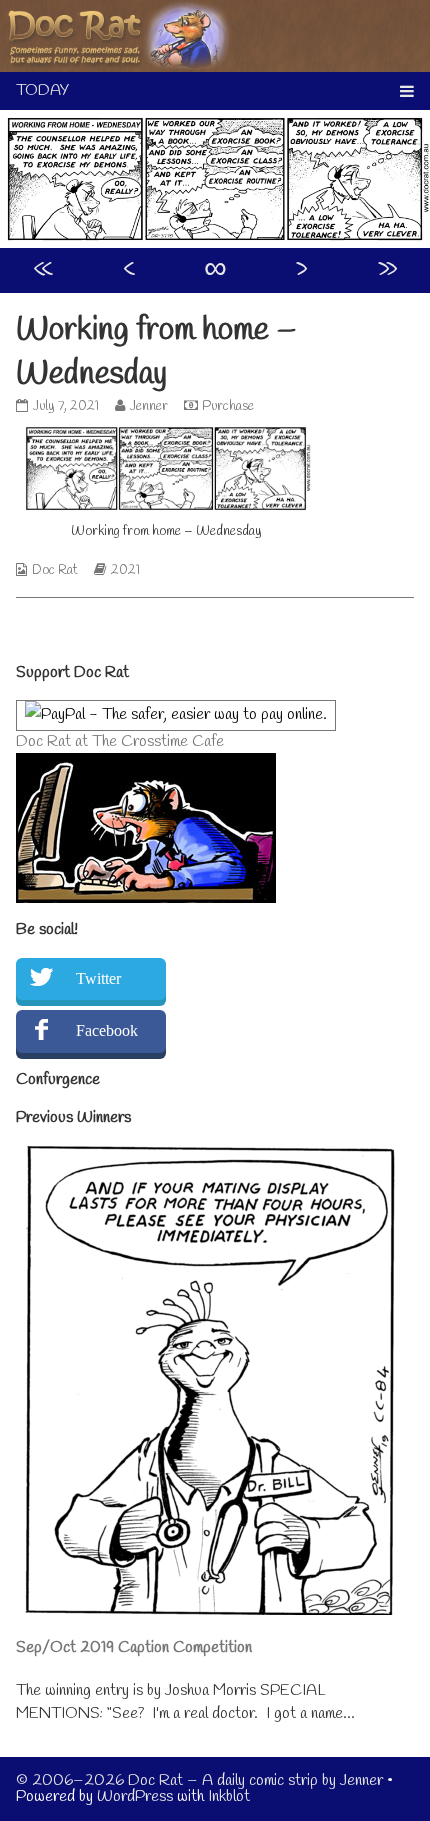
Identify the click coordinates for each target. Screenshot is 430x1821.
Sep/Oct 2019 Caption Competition (134, 1647)
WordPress (135, 1796)
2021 (125, 570)
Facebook (107, 1030)
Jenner (148, 406)
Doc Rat (55, 570)
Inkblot (229, 1796)
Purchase (228, 406)
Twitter (98, 978)
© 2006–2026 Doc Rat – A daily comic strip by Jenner (199, 1780)
